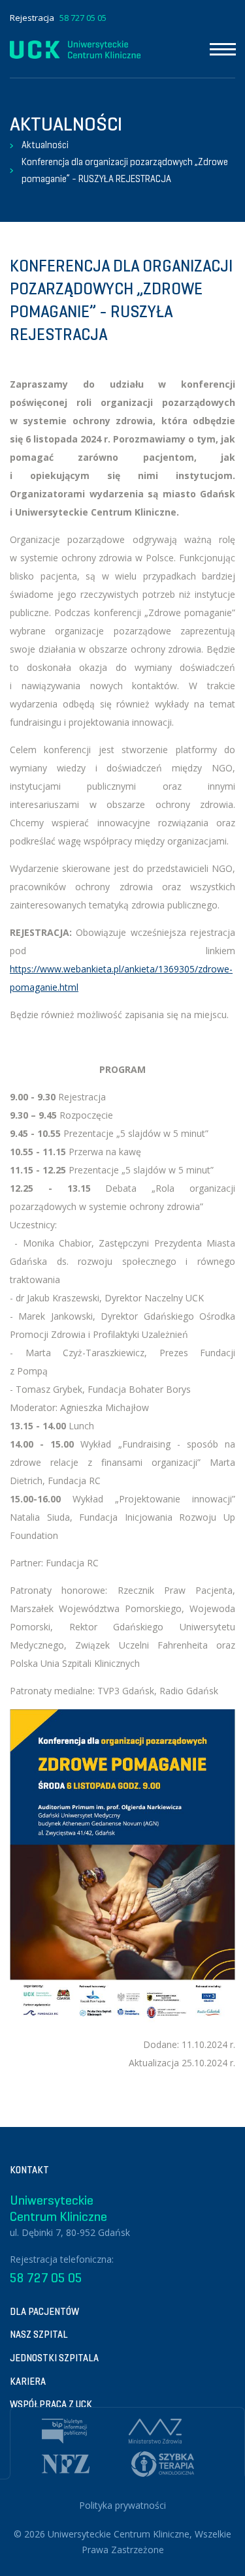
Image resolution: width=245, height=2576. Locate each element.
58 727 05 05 (83, 18)
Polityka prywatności (122, 2505)
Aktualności (45, 145)
